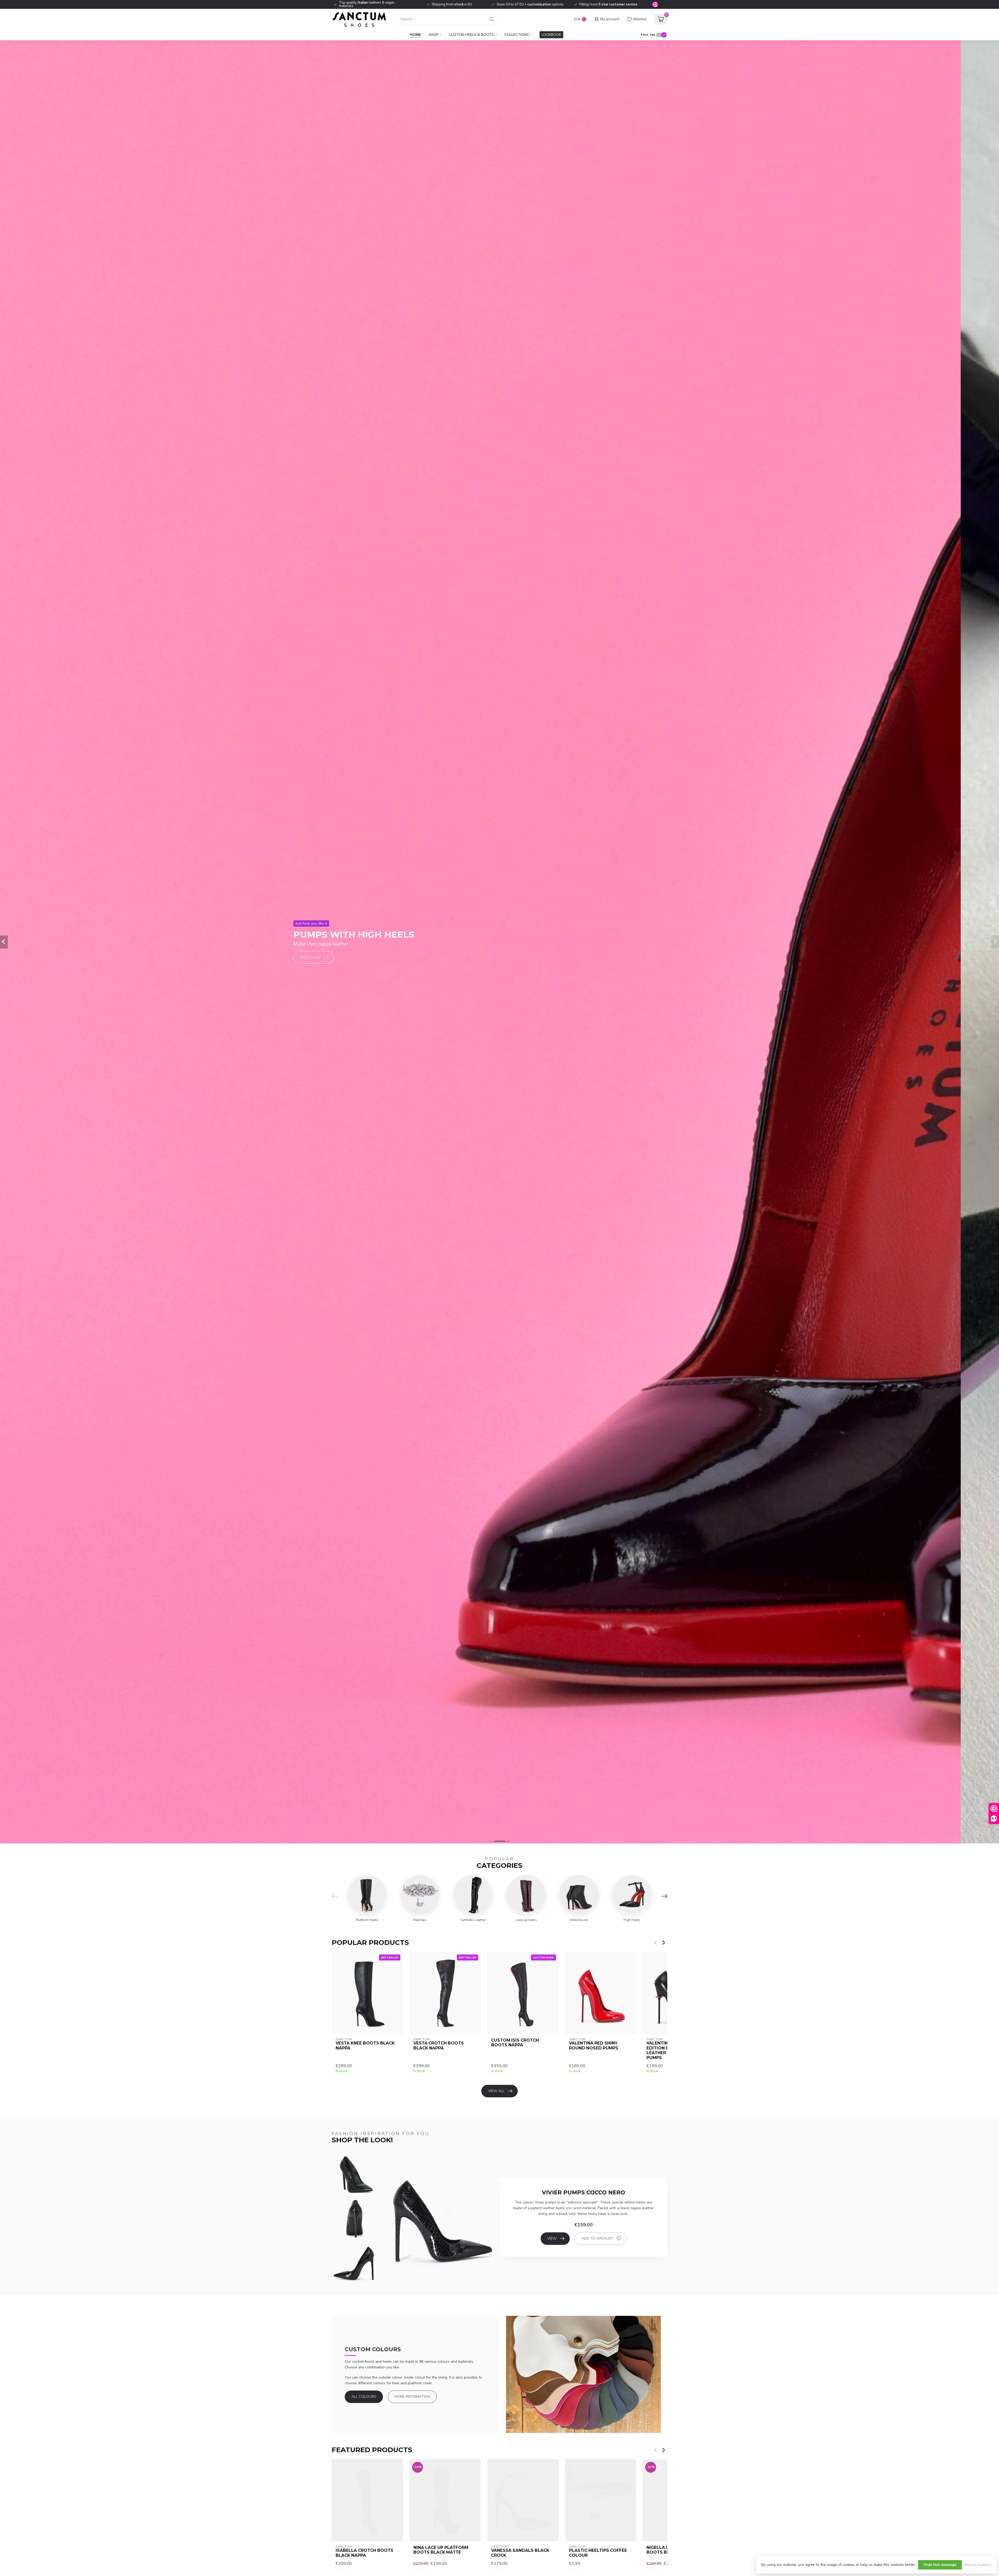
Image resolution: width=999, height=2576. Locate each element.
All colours (364, 2397)
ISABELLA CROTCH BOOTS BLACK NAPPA (364, 2553)
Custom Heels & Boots (471, 35)
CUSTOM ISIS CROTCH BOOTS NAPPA (515, 2043)
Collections (517, 35)
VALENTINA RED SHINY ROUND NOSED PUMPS (594, 2046)
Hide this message (940, 2565)
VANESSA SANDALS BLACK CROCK (520, 2553)
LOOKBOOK (551, 35)
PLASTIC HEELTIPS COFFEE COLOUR (598, 2553)
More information (412, 2397)
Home (415, 35)
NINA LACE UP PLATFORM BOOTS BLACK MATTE (441, 2550)
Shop (433, 35)
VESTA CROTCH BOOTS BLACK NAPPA (439, 2046)
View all (496, 2091)
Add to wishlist (597, 2238)
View (552, 2238)
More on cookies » (978, 2565)
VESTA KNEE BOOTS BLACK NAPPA (365, 2046)
